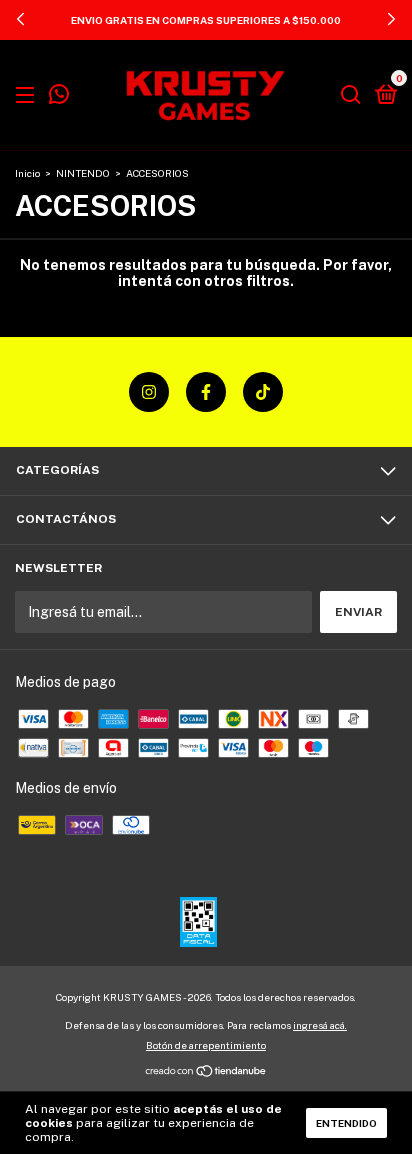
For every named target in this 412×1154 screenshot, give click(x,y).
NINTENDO (83, 173)
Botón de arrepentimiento (206, 1045)
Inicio (27, 173)
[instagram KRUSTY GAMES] (149, 392)
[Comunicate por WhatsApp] (59, 97)
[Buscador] (351, 96)
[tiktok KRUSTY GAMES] (263, 392)
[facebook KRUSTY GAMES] (206, 392)
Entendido (346, 1123)
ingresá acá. (320, 1025)
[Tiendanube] (206, 1073)
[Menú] (28, 96)
